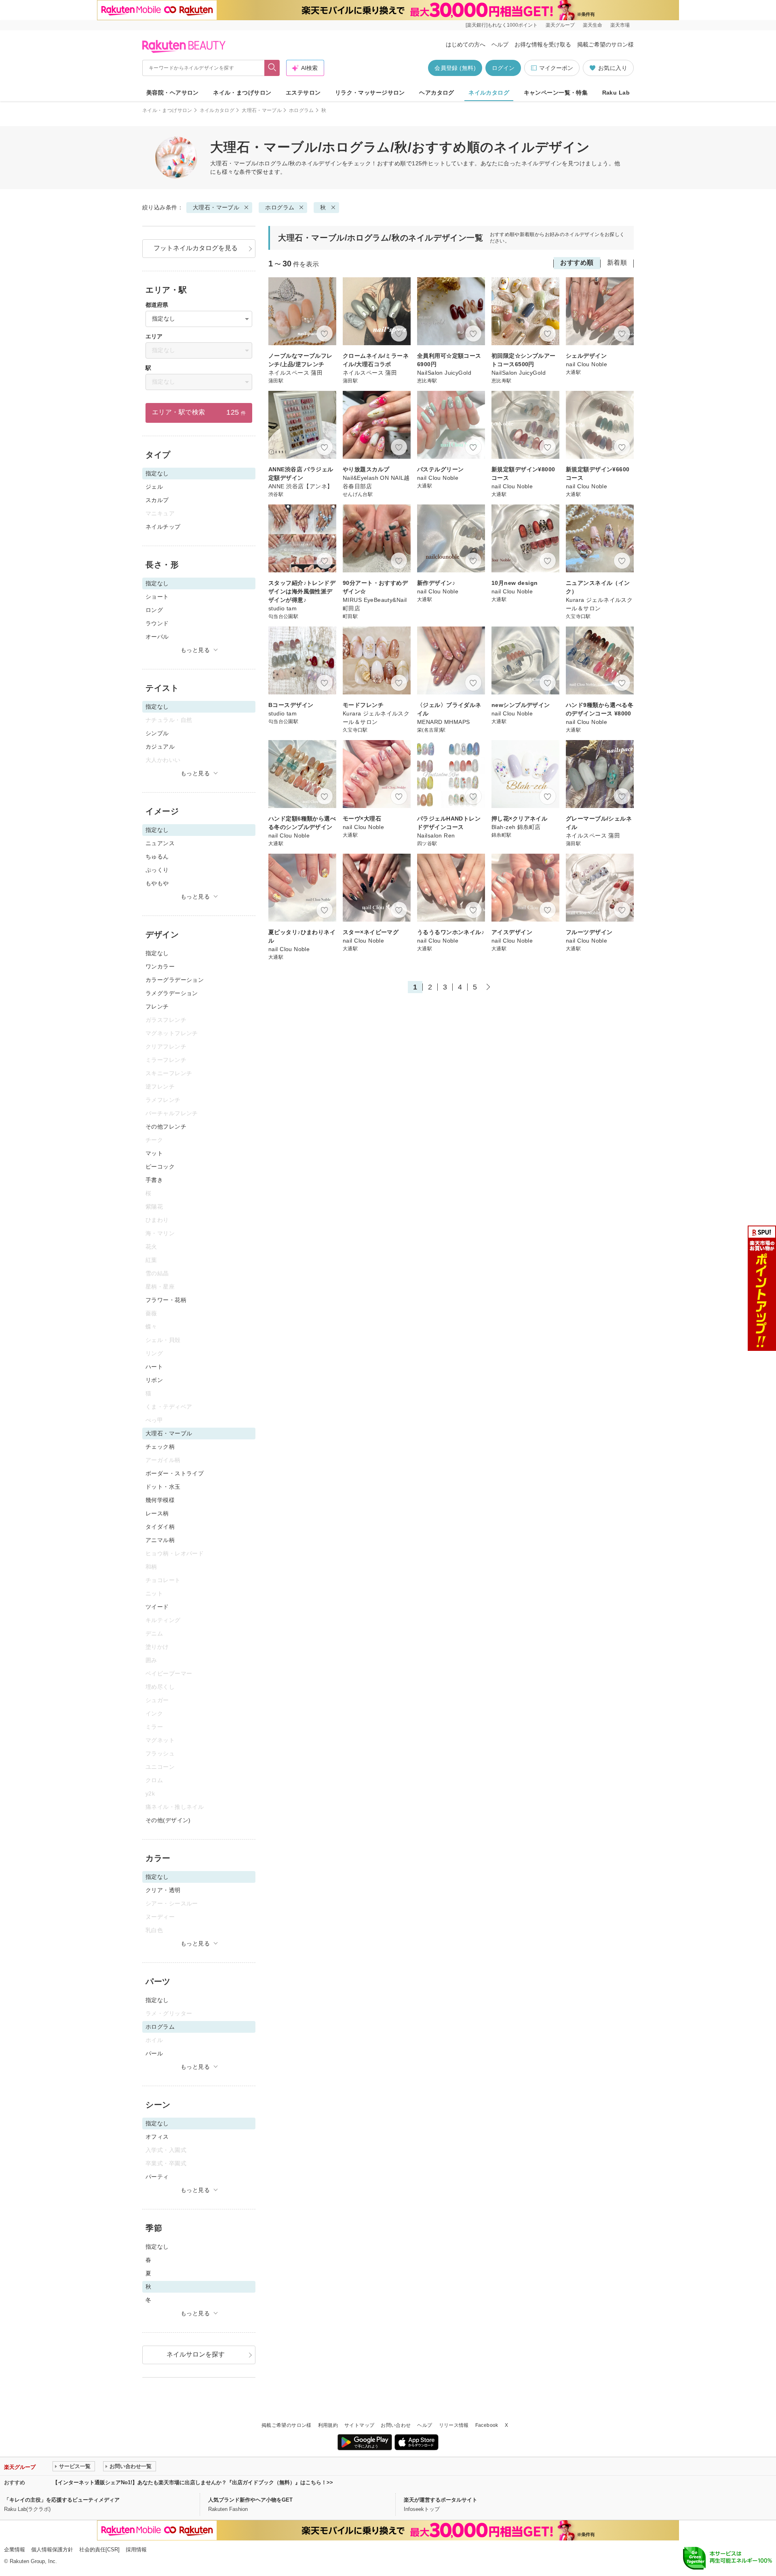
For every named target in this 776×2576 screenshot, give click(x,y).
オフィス (157, 2137)
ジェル (154, 487)
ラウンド (157, 623)
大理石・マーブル (262, 110)
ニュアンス (160, 843)
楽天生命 (593, 25)
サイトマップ (359, 2425)
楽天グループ (560, 25)
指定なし (157, 953)
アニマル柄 (160, 1540)
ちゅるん (157, 857)
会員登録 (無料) (455, 68)
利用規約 (328, 2425)
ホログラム (302, 110)
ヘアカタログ (437, 93)
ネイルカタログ (489, 93)
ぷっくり (157, 870)
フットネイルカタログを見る (196, 248)
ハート (154, 1367)
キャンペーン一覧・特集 (556, 93)
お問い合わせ (396, 2425)
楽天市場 (620, 25)
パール (154, 2053)
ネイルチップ (163, 527)
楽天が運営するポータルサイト (441, 2500)
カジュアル (160, 747)
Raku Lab (616, 93)
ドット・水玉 (163, 1487)
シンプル (157, 733)
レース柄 (157, 1513)
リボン (154, 1380)
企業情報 (15, 2550)
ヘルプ (500, 44)
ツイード (157, 1607)
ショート (157, 597)
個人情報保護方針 (52, 2550)
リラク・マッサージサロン (370, 93)
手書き (154, 1180)
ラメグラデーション (172, 993)
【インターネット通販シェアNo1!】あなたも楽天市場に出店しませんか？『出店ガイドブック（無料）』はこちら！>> (193, 2482)
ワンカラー (160, 966)
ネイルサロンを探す (196, 2354)
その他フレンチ (166, 1127)
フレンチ (157, 1006)
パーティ (157, 2177)
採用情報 (136, 2550)
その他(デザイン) (168, 1820)
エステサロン (303, 93)
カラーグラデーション (175, 980)
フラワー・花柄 (166, 1300)
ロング (154, 610)
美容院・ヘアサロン (173, 93)
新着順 (617, 263)
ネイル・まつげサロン (242, 93)
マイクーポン (556, 68)
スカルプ (157, 500)
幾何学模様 (160, 1500)
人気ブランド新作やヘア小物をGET (250, 2500)
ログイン (503, 68)
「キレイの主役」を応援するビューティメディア (62, 2500)
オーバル (157, 637)
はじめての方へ (466, 44)
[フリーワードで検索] (272, 68)
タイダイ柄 (160, 1527)
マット (154, 1153)
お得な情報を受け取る (543, 44)
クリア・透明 (163, 1890)
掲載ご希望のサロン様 (605, 44)
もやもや (157, 883)
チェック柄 (160, 1447)
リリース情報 (454, 2425)
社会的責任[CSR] (99, 2550)
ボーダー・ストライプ (175, 1473)
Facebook (487, 2425)
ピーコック (160, 1167)
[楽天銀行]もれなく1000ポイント (502, 25)
